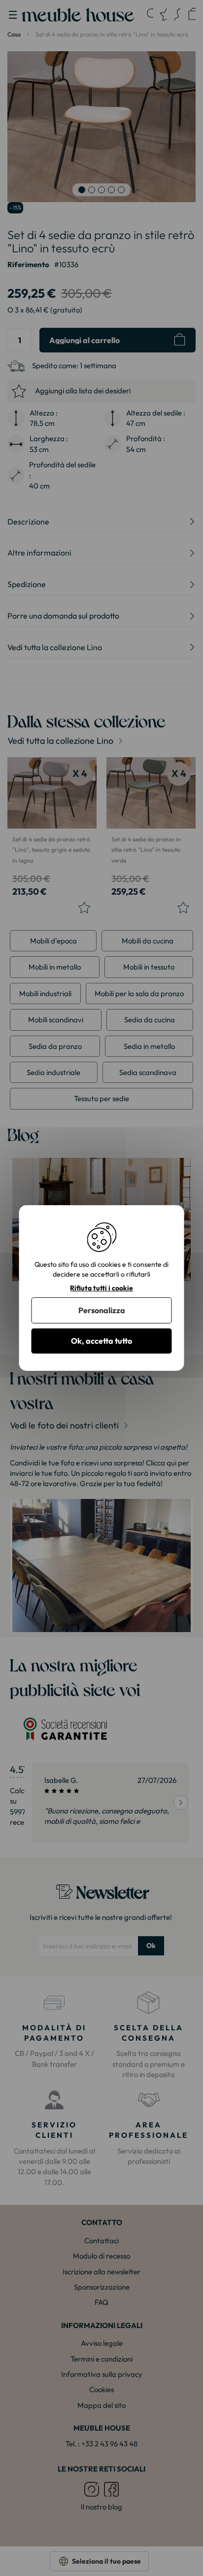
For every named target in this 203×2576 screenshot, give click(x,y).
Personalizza (102, 1310)
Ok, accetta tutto (101, 1341)
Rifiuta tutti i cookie (101, 1288)
